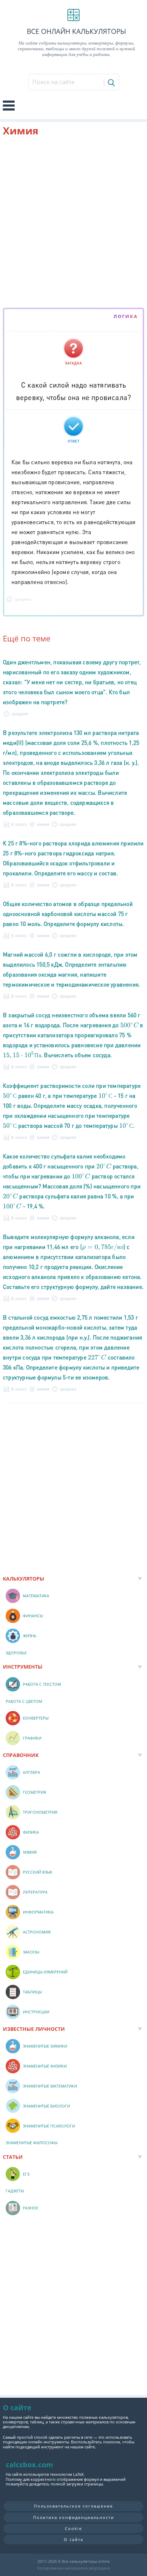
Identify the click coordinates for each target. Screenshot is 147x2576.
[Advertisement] (73, 224)
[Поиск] (111, 82)
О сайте (74, 2539)
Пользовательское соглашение (73, 2506)
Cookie (73, 2528)
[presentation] (130, 1025)
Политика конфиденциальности (74, 2517)
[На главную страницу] (73, 15)
